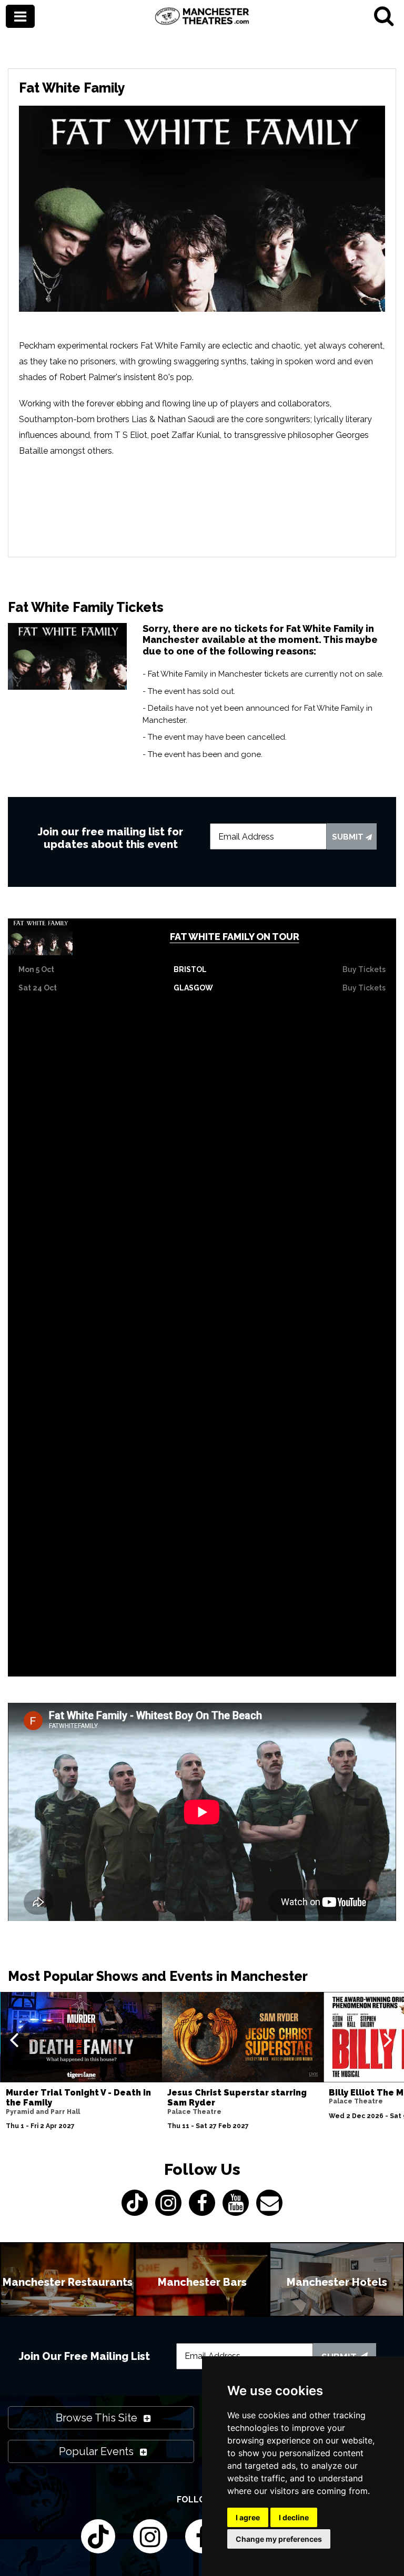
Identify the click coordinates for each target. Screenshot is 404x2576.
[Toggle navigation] (20, 17)
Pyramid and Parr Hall (43, 2112)
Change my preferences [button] (279, 2539)
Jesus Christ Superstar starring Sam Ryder (237, 2098)
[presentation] (14, 2039)
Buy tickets (364, 969)
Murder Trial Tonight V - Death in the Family (78, 2098)
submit (349, 837)
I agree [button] (248, 2517)
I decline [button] (294, 2517)
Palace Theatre (194, 2112)
